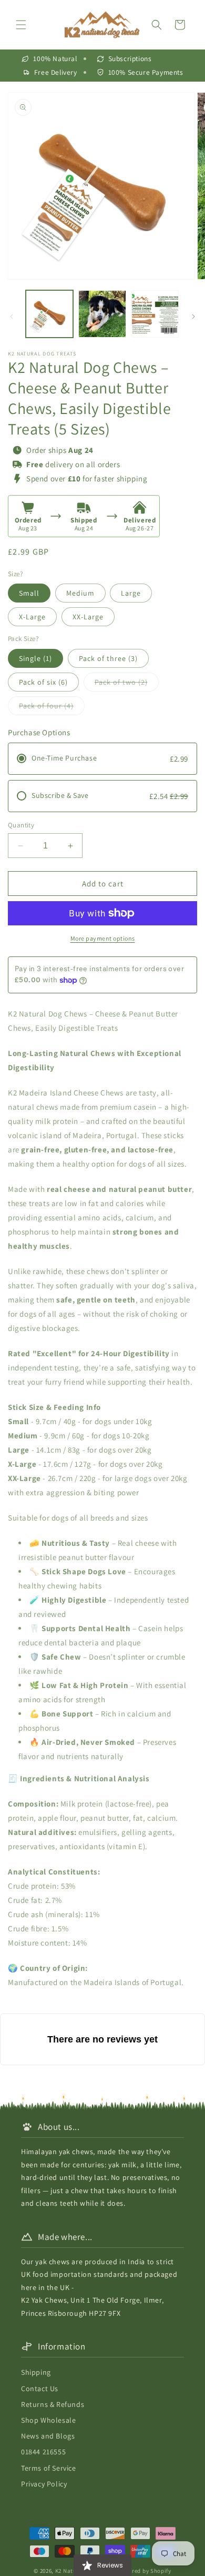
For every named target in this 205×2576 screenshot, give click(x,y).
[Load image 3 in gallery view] (155, 314)
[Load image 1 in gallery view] (49, 314)
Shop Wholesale (48, 2420)
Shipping (36, 2372)
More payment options (103, 938)
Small (29, 593)
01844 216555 (43, 2452)
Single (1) (35, 658)
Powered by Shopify (144, 2571)
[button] (21, 25)
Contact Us (40, 2389)
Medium (80, 593)
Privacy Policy (44, 2484)
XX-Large (88, 617)
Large (131, 593)
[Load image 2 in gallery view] (102, 314)
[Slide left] (12, 317)
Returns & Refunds (53, 2404)
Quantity (21, 825)
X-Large (32, 617)
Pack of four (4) (52, 708)
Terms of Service (49, 2468)
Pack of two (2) (127, 684)
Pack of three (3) (108, 658)
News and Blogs (48, 2436)
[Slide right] (193, 317)
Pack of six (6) (43, 682)
